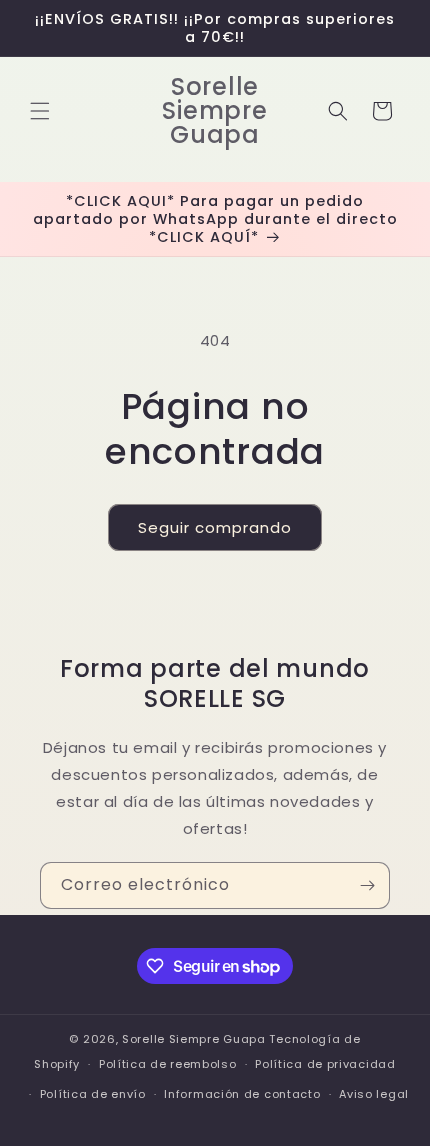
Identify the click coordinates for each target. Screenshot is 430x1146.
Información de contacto (242, 1094)
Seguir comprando (215, 527)
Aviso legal (374, 1094)
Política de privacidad (325, 1064)
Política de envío (93, 1094)
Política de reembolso (168, 1064)
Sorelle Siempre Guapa (194, 1039)
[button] (40, 111)
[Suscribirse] (367, 885)
